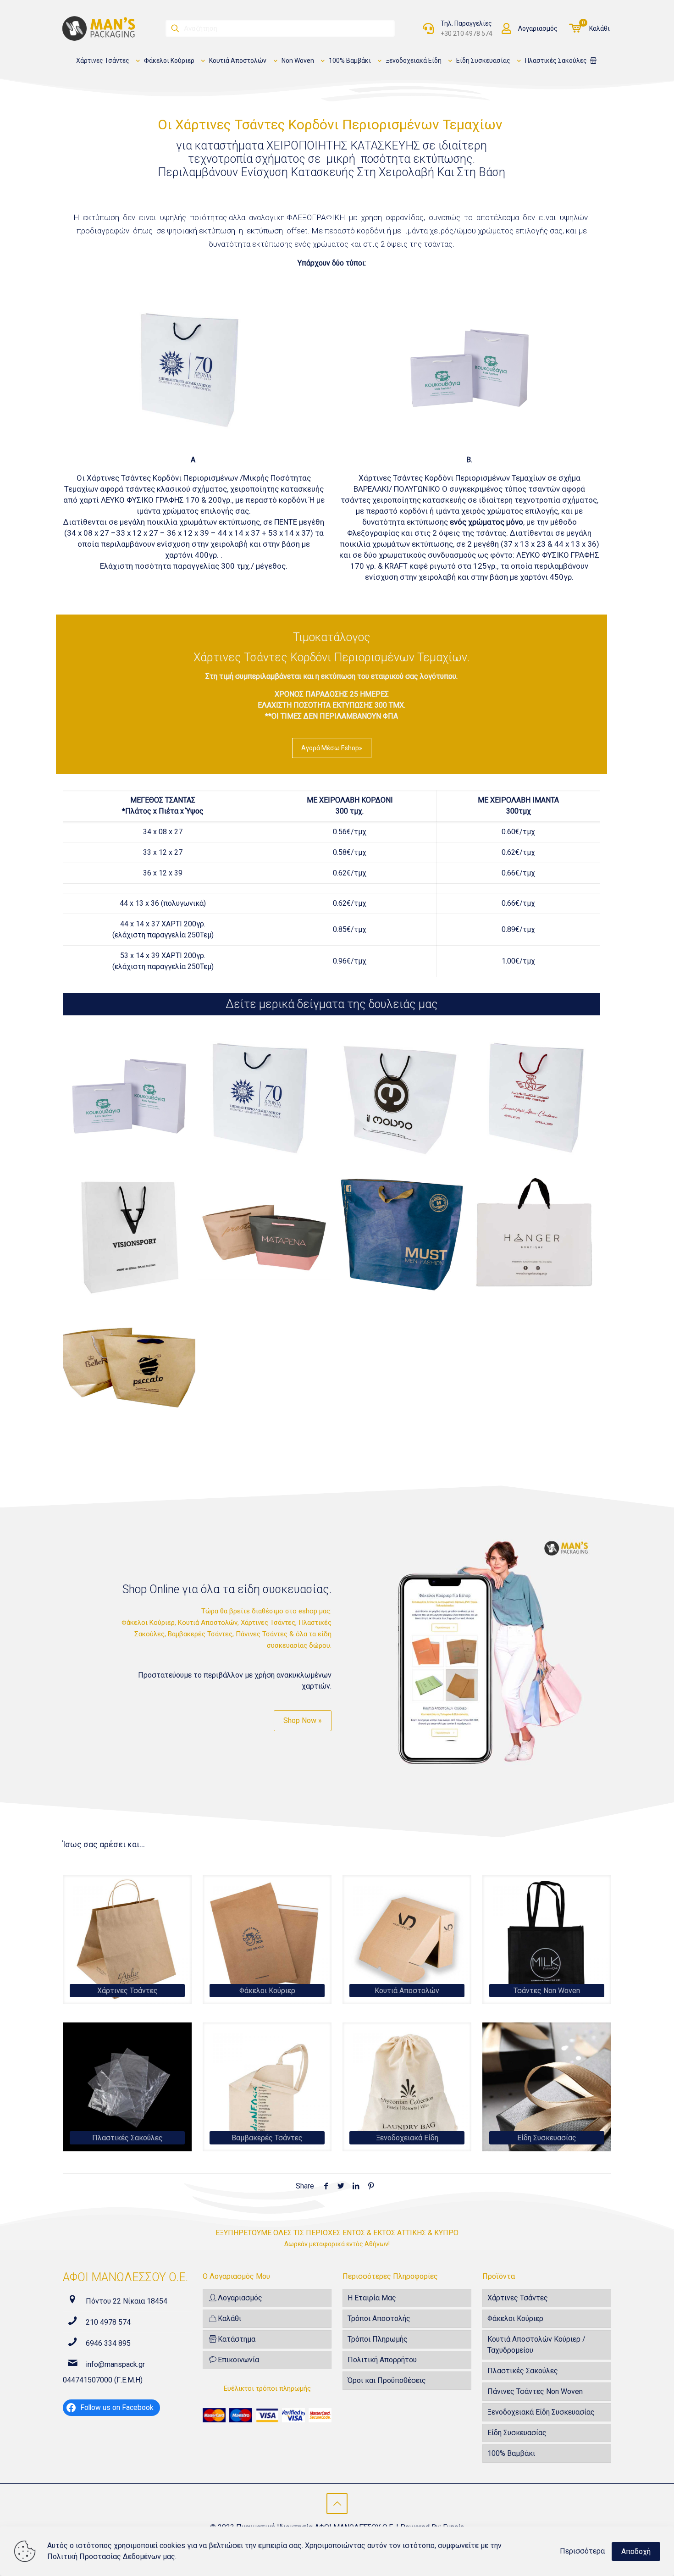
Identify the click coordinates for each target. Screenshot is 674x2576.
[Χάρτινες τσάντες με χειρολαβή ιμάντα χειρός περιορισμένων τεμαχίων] (534, 1233)
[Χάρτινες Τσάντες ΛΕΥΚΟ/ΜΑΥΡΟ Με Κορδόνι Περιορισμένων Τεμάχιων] (399, 1098)
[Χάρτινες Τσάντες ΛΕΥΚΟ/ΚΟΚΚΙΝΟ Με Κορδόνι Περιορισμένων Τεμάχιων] (534, 1098)
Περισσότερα (582, 2551)
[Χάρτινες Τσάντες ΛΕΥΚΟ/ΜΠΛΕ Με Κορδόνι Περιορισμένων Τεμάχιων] (264, 1098)
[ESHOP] (593, 61)
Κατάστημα (237, 2339)
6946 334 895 (108, 2343)
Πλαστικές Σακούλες (523, 2371)
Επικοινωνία (238, 2360)
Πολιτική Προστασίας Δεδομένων (104, 2557)
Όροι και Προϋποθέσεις (387, 2380)
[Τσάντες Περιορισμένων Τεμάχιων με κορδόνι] (129, 1233)
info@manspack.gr (115, 2364)
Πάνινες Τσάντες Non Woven (535, 2391)
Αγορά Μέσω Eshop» (332, 748)
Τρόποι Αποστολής (379, 2318)
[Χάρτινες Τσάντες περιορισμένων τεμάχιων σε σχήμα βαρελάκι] (129, 1367)
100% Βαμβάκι (511, 2453)
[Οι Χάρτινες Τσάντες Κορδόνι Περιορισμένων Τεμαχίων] (129, 1098)
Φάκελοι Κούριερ (515, 2318)
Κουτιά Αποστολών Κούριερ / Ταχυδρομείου (536, 2345)
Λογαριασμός (538, 28)
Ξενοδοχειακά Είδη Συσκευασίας (541, 2412)
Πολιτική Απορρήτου (382, 2360)
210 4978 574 (108, 2322)
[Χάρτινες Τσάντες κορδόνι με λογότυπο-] (264, 1233)
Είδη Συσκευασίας (517, 2433)
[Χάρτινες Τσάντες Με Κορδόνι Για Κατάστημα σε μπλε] (399, 1233)
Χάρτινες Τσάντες (518, 2298)
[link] (127, 1940)
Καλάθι (599, 28)
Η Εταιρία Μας (372, 2298)
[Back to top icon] (337, 2504)
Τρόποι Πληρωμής (378, 2339)
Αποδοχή (636, 2551)
